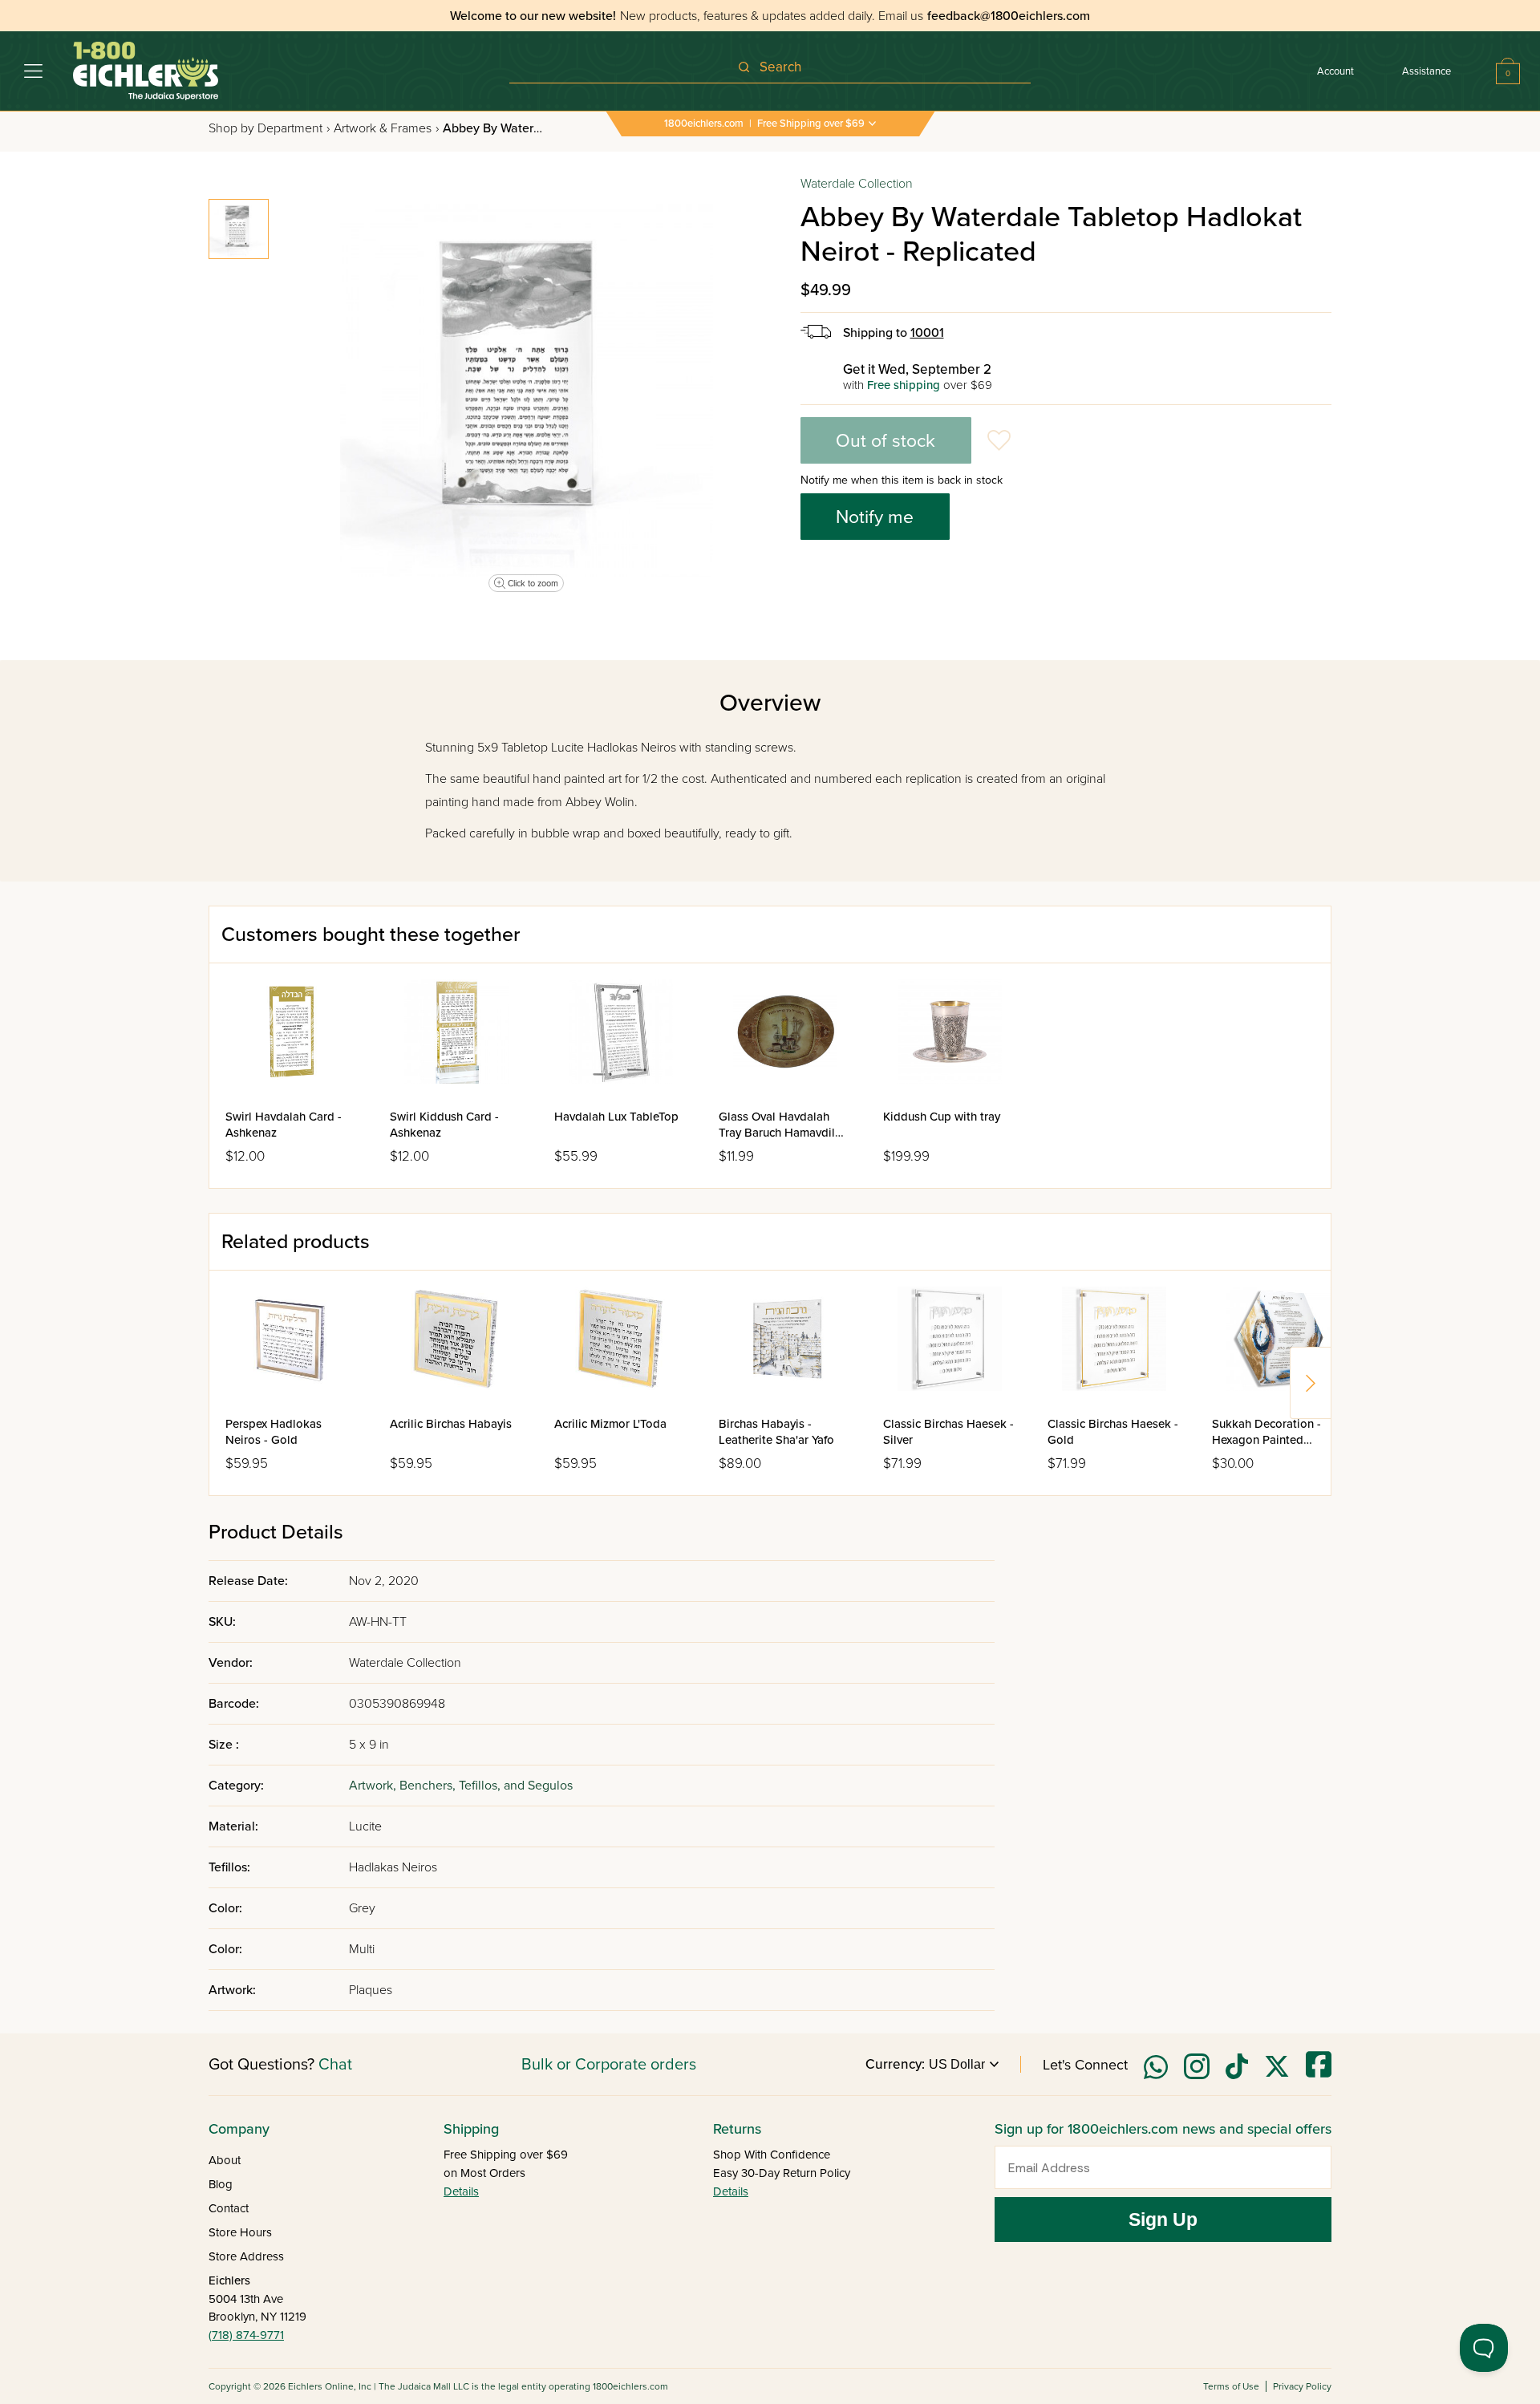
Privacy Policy (1302, 2386)
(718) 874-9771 (246, 2335)
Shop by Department (269, 128)
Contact (229, 2208)
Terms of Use (1231, 2386)
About (225, 2160)
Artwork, (374, 1786)
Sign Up (1163, 2220)
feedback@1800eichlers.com (1009, 16)
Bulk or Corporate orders (609, 2065)
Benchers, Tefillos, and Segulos (486, 1786)
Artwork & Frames (386, 128)
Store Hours (240, 2232)
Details (461, 2191)
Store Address (246, 2256)
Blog (221, 2184)
